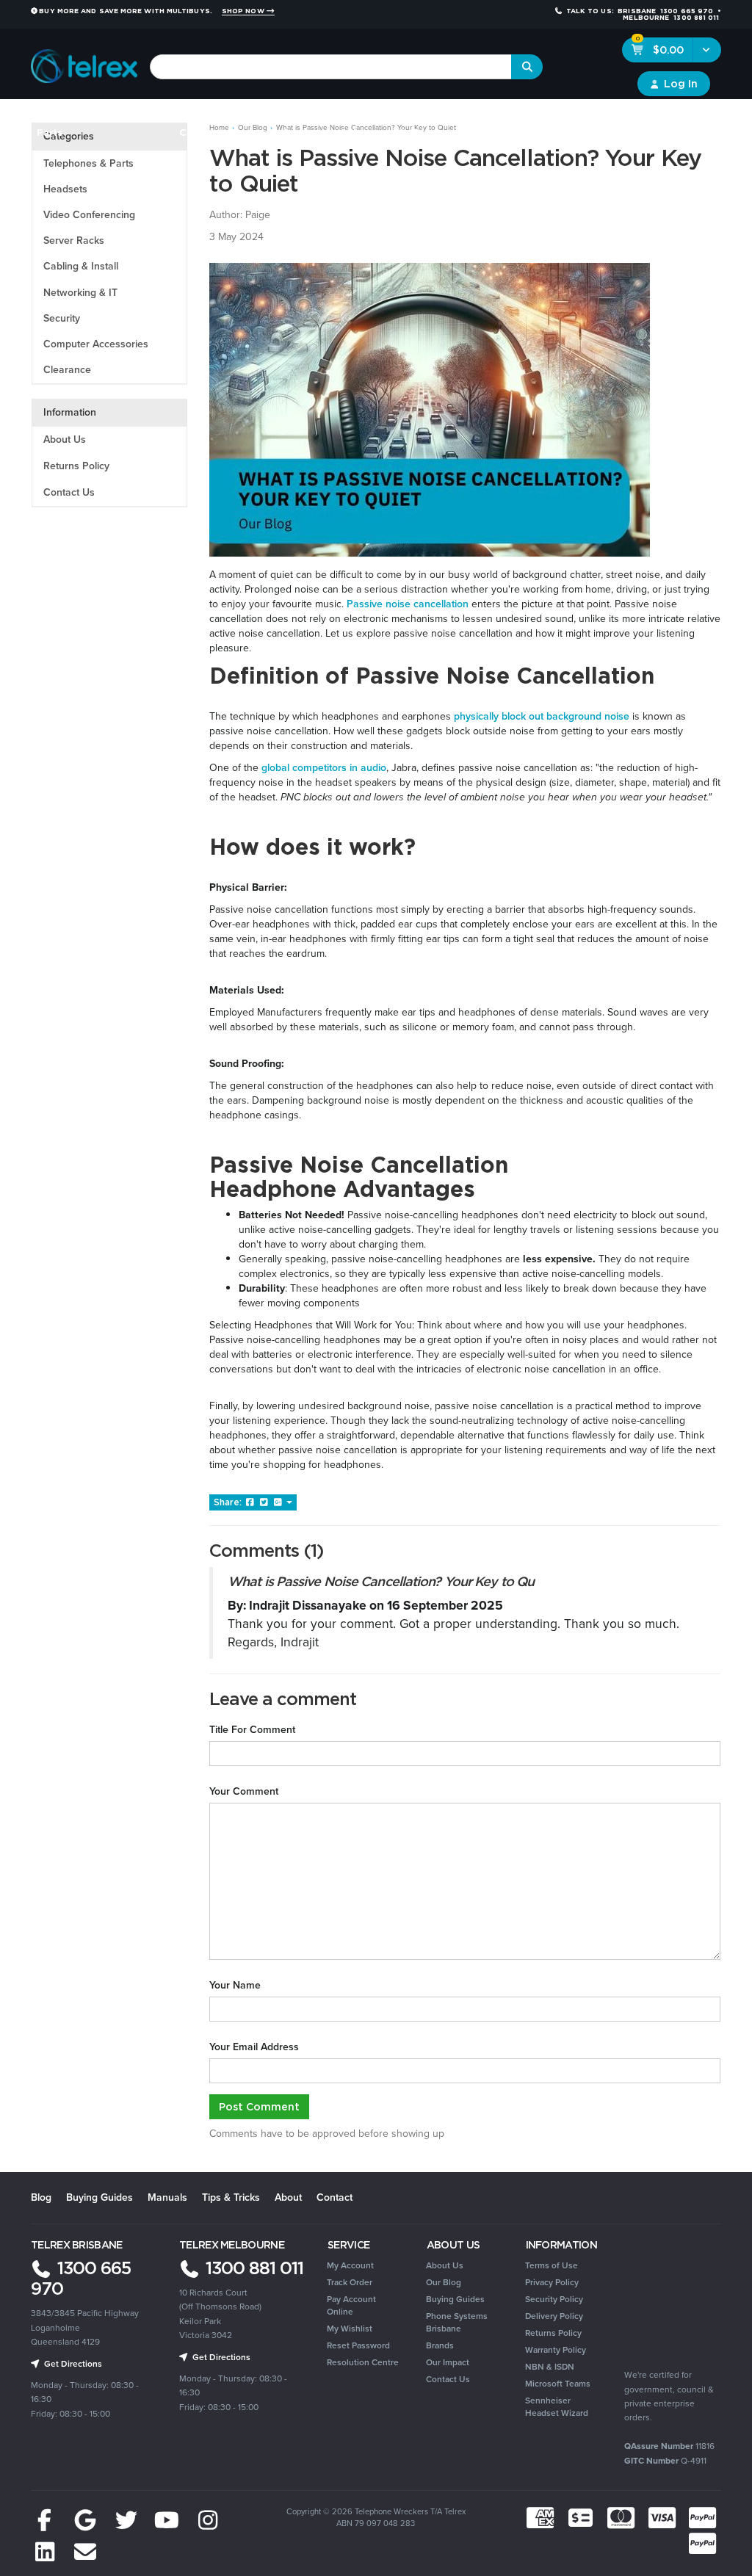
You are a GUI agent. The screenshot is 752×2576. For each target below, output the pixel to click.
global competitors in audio (324, 768)
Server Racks (74, 240)
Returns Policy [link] (553, 2333)
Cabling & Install (81, 266)
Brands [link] (440, 2345)
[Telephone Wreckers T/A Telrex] (84, 62)
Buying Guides (100, 2197)
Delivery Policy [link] (554, 2316)
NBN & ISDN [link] (550, 2367)
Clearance (645, 117)
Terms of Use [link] (552, 2265)
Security (491, 117)
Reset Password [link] (358, 2345)
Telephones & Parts (88, 163)
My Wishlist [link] (350, 2329)
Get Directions (72, 2364)
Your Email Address (254, 2047)
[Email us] (86, 2553)
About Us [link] (445, 2265)
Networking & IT (80, 293)
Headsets (144, 117)
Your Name (235, 1986)
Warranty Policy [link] (556, 2350)
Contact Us (69, 492)
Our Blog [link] (444, 2282)
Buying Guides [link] (455, 2299)
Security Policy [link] (554, 2299)
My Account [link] (350, 2265)
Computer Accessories (96, 344)
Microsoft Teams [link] (558, 2384)
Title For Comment (252, 1730)
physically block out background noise (542, 716)
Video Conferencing (89, 215)
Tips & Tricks (231, 2197)
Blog (41, 2197)
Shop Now (244, 11)
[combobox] (331, 67)
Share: (229, 1502)
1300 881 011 (252, 2268)
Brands (699, 117)
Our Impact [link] (448, 2362)
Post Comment (259, 2106)
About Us (65, 439)
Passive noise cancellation (408, 604)
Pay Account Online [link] (351, 2305)
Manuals (167, 2197)
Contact (335, 2197)
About (288, 2197)
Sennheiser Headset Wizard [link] (557, 2407)
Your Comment (244, 1792)
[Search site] (527, 67)
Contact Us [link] (448, 2379)
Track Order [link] (350, 2282)
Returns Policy (76, 466)
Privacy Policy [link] (552, 2282)
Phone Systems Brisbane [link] (457, 2322)
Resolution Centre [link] (363, 2362)
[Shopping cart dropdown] (707, 50)
